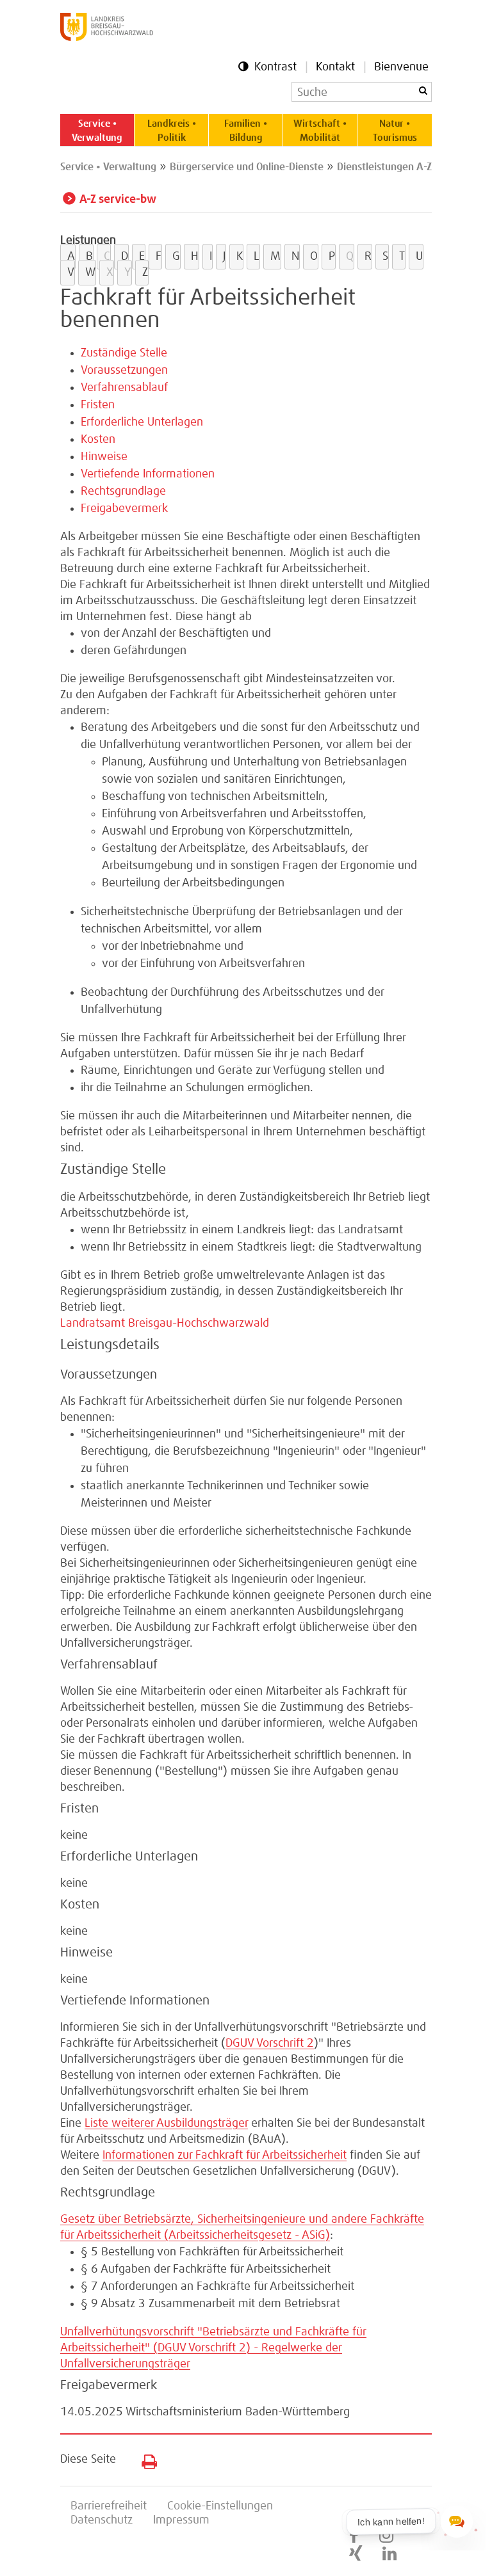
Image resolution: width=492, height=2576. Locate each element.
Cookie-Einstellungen (220, 2506)
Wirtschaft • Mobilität (320, 131)
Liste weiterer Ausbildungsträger (166, 2124)
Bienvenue (401, 67)
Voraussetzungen (124, 371)
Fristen (98, 405)
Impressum (181, 2520)
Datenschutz (102, 2520)
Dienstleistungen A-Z (384, 167)
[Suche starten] (423, 91)
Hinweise (104, 457)
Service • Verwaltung (97, 131)
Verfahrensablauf (124, 388)
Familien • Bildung (246, 131)
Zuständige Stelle (124, 353)
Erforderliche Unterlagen (142, 422)
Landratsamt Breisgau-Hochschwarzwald (165, 1324)
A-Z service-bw (118, 200)
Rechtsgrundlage (123, 492)
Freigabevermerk (124, 509)
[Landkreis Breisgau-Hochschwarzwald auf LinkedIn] (389, 2554)
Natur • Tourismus (395, 131)
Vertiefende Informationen (148, 474)
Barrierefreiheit (109, 2506)
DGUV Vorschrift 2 (270, 2044)
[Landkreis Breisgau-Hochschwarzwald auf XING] (356, 2554)
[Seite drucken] (144, 2459)
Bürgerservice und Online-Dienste (247, 167)
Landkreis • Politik (172, 131)
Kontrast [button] (275, 67)
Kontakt (335, 67)
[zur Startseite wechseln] (107, 38)
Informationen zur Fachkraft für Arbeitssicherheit (225, 2156)
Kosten (98, 440)
